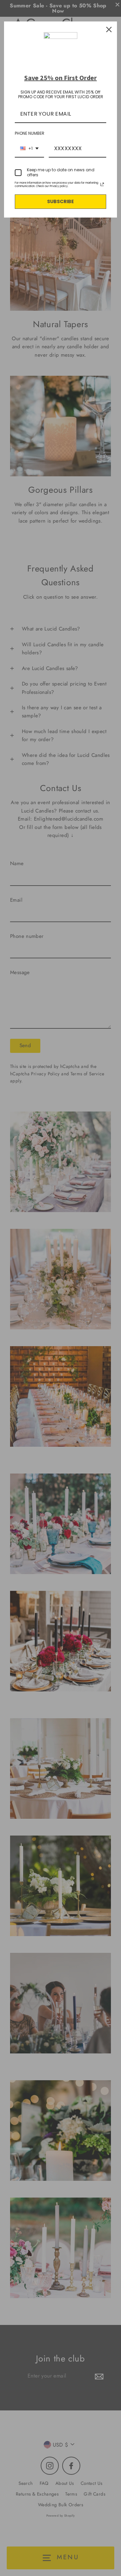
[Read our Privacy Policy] (102, 184)
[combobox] (29, 149)
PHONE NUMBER (30, 133)
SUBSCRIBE (61, 201)
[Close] (109, 29)
